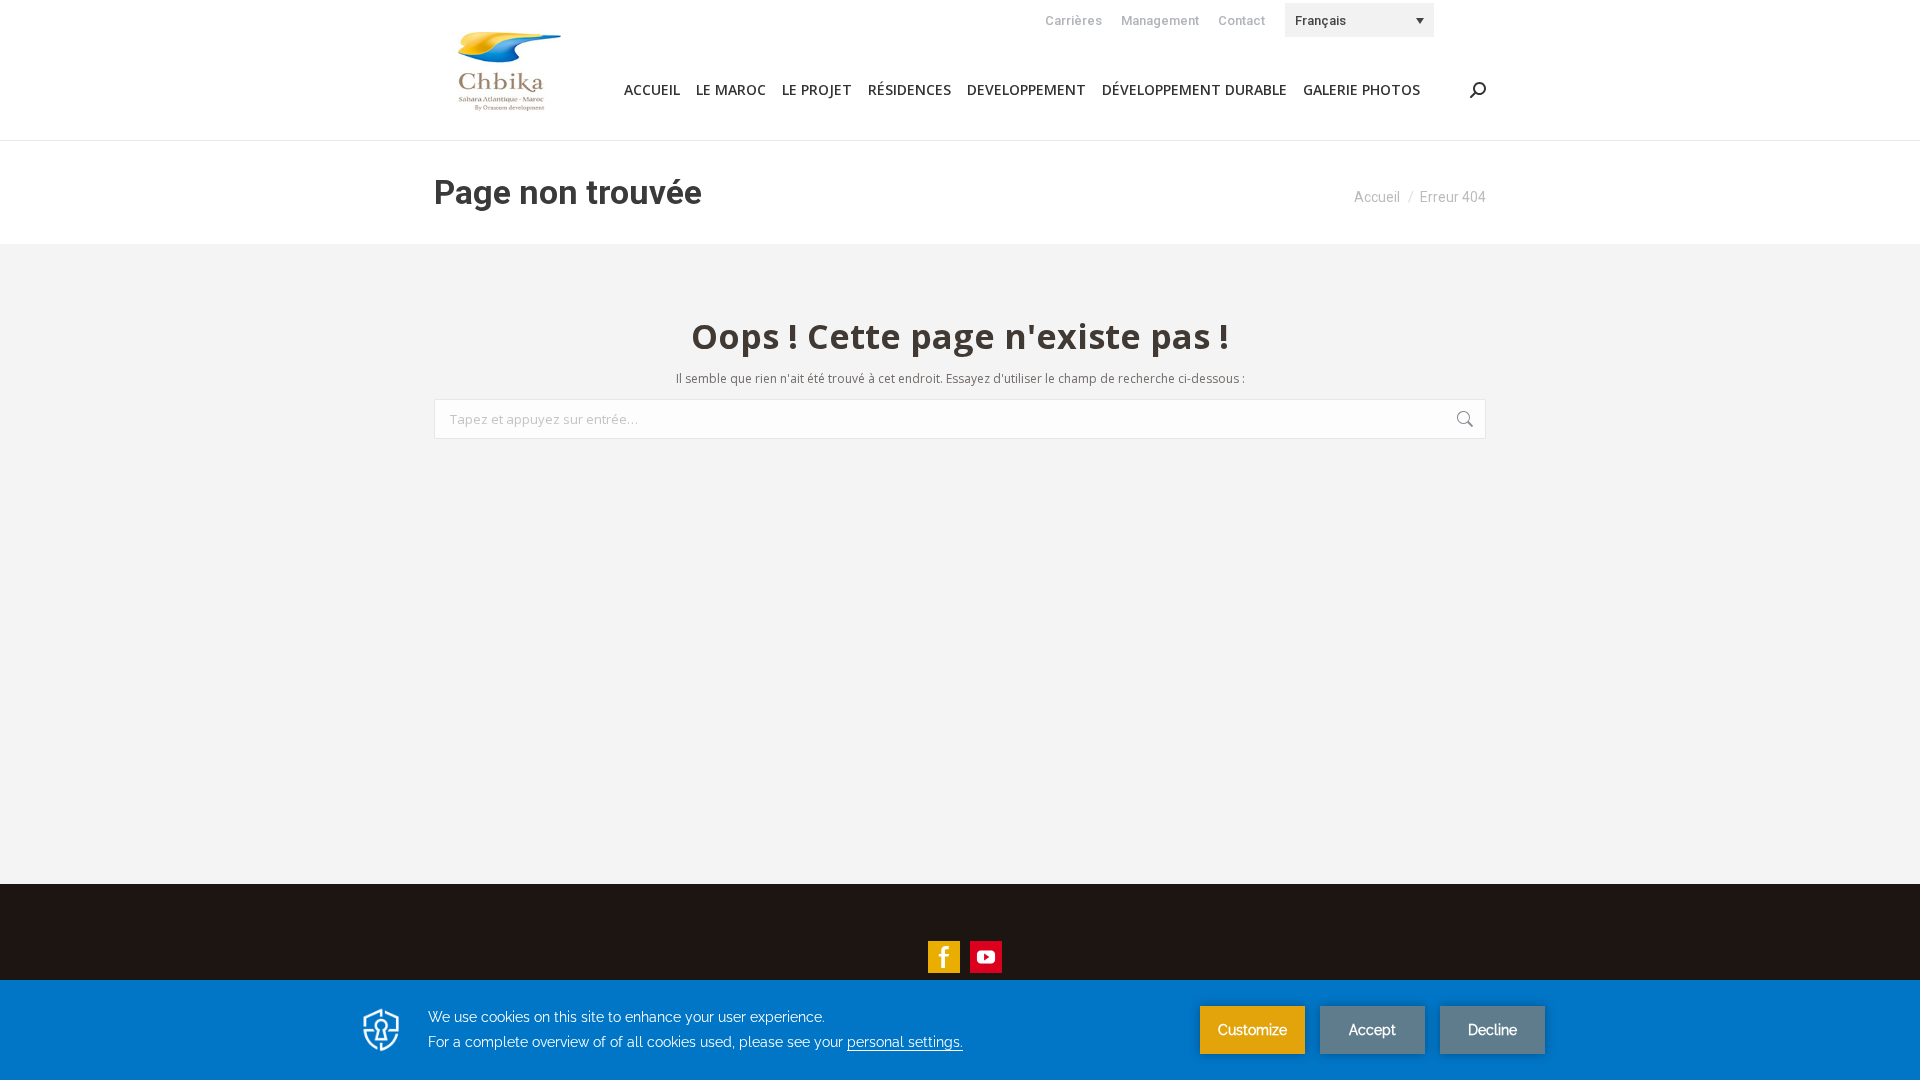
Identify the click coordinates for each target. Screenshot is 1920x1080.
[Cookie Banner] (960, 1030)
